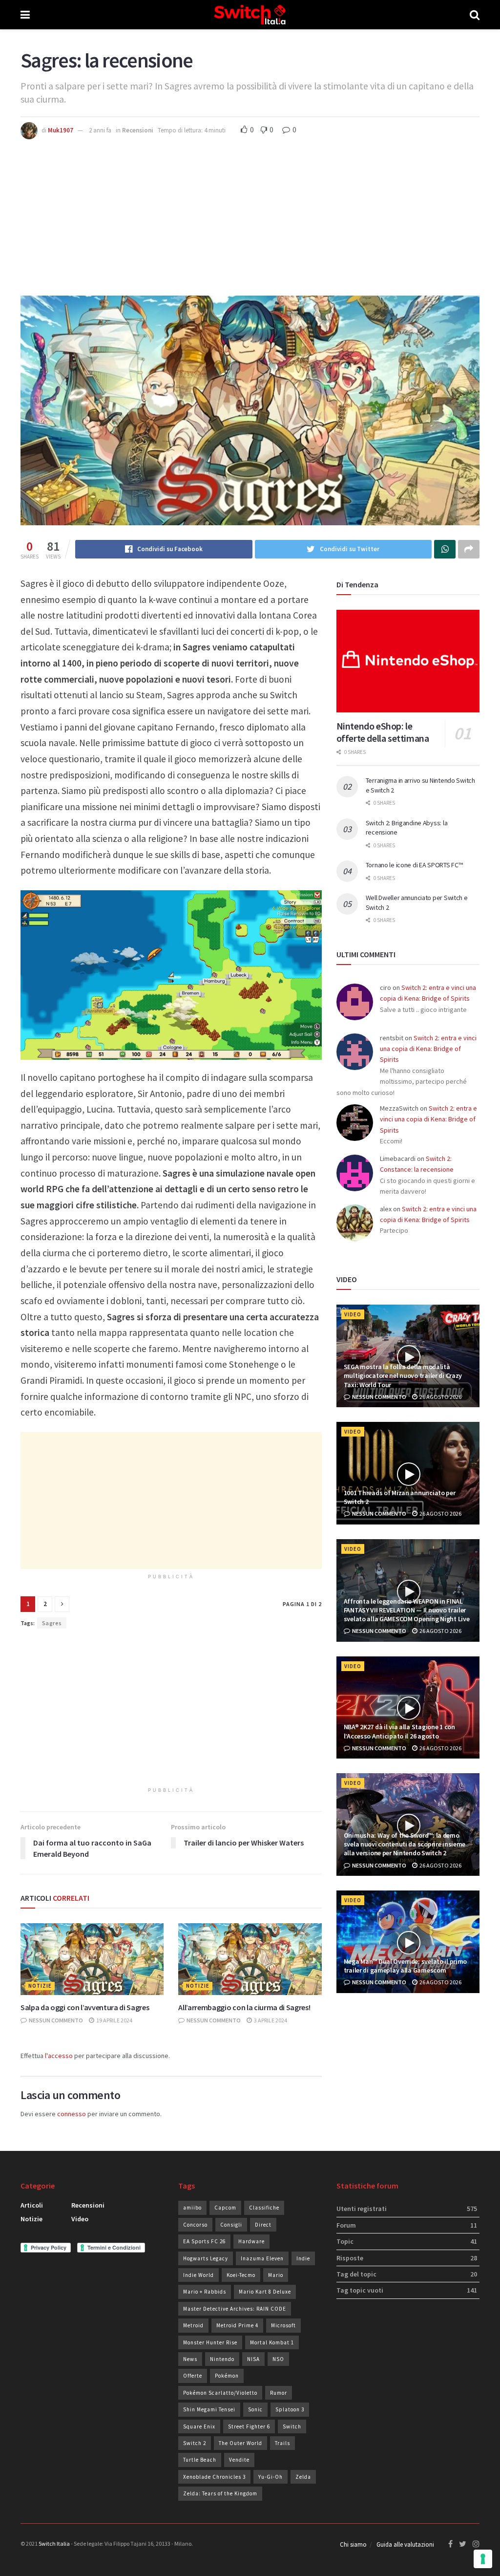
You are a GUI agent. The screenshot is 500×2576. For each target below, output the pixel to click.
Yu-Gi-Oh (271, 2477)
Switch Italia (54, 2544)
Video (353, 1314)
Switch (292, 2426)
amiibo (192, 2208)
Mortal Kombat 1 (272, 2342)
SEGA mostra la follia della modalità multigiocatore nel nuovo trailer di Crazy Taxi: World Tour (403, 1375)
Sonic (255, 2409)
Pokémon (227, 2376)
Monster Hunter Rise (210, 2342)
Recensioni (138, 130)
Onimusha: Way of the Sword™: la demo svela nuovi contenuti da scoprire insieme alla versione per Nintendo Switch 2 (405, 1844)
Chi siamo (353, 2544)
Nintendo (222, 2359)
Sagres (52, 1623)
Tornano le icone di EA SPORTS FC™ (414, 865)
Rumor (279, 2393)
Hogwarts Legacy (206, 2258)
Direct (263, 2225)
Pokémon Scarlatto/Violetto (220, 2393)
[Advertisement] (250, 213)
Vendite (239, 2460)
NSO (278, 2359)
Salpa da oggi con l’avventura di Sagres (85, 2007)
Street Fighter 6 (249, 2426)
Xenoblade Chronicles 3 (214, 2477)
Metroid (193, 2325)
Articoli (32, 2205)
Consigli (231, 2225)
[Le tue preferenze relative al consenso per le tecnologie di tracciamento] (483, 2559)
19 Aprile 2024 (114, 2020)
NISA (253, 2359)
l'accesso (59, 2056)
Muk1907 (61, 130)
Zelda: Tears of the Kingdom (220, 2493)
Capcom (225, 2208)
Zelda (303, 2477)
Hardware (251, 2241)
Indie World (198, 2275)
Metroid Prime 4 (237, 2325)
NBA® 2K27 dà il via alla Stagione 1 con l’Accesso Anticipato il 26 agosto (399, 1731)
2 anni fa (100, 130)
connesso (72, 2114)
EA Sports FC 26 (204, 2241)
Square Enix (199, 2426)
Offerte (193, 2376)
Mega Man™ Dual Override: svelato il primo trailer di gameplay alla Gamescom (406, 1966)
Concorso (195, 2225)
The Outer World (240, 2443)
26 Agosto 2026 (440, 1397)
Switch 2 (195, 2443)
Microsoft (283, 2325)
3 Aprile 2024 (270, 2020)
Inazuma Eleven (262, 2258)
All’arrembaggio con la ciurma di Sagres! (244, 2007)
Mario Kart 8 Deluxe (265, 2292)
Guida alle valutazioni (405, 2544)
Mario (276, 2275)
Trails (282, 2443)
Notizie (40, 1986)
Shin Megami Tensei (209, 2409)
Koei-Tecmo (241, 2275)
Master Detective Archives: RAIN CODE (235, 2309)
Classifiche (264, 2208)
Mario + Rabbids (205, 2292)
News (190, 2359)
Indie (303, 2258)
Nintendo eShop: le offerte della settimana (383, 732)
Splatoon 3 (290, 2409)
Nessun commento (55, 2020)
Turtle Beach (200, 2460)
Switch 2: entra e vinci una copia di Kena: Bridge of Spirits (428, 1049)
